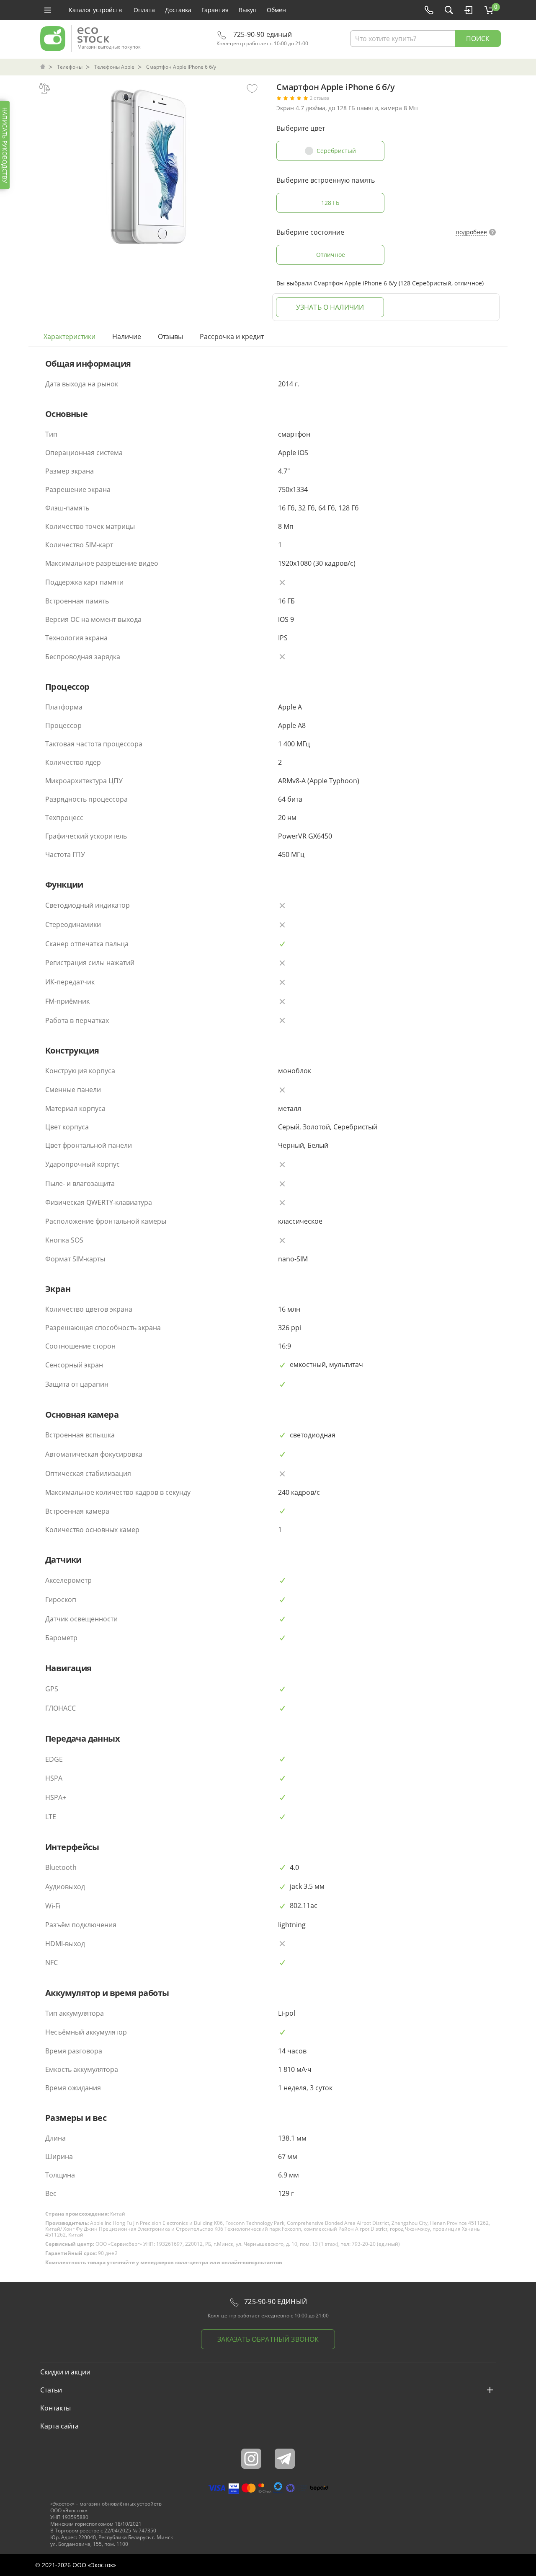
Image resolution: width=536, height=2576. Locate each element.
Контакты (55, 2408)
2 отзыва (320, 98)
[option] (148, 164)
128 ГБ (330, 203)
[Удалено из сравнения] (44, 88)
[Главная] (44, 67)
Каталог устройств (95, 10)
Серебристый (336, 151)
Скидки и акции (65, 2372)
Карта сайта (59, 2426)
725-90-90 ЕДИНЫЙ (275, 2302)
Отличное (331, 255)
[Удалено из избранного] (252, 88)
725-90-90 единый (262, 35)
